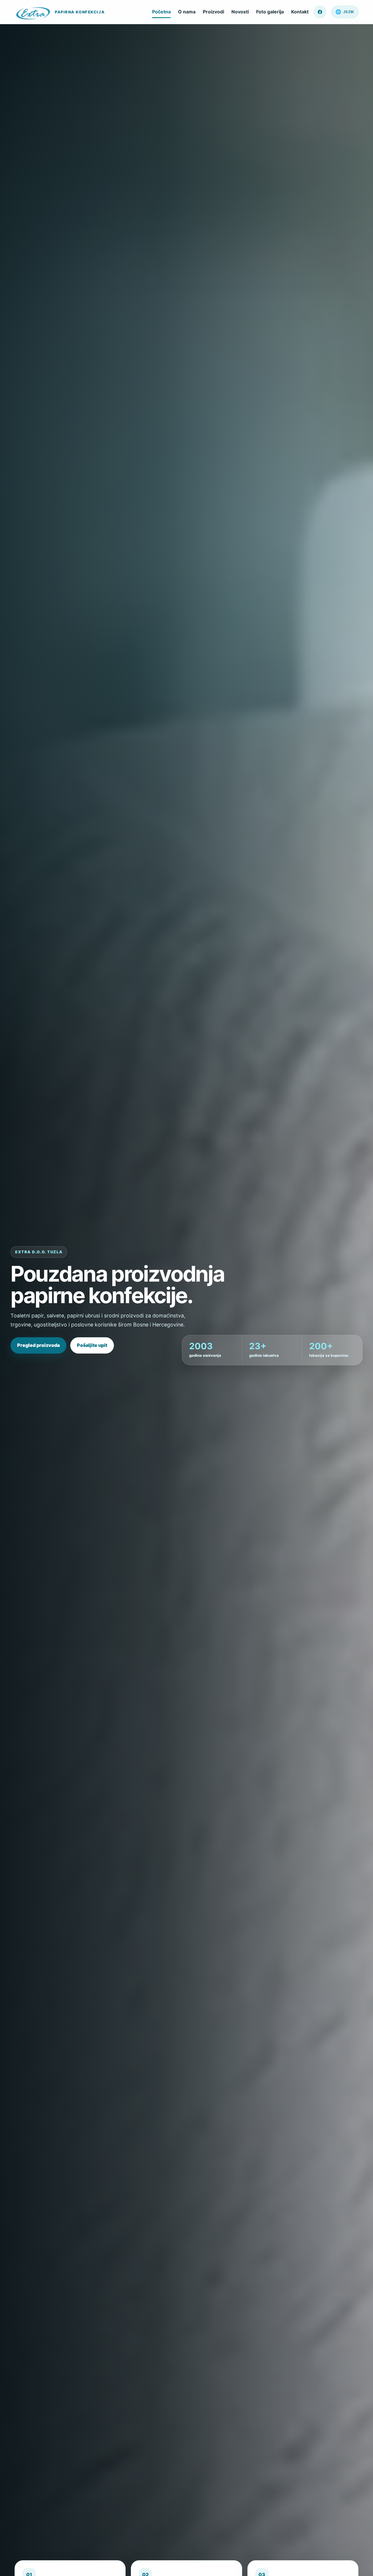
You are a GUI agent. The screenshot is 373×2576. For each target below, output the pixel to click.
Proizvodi (213, 12)
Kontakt (300, 12)
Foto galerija (270, 12)
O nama (187, 12)
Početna (161, 12)
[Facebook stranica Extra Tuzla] (320, 12)
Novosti (240, 12)
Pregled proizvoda (38, 1345)
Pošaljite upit (92, 1345)
